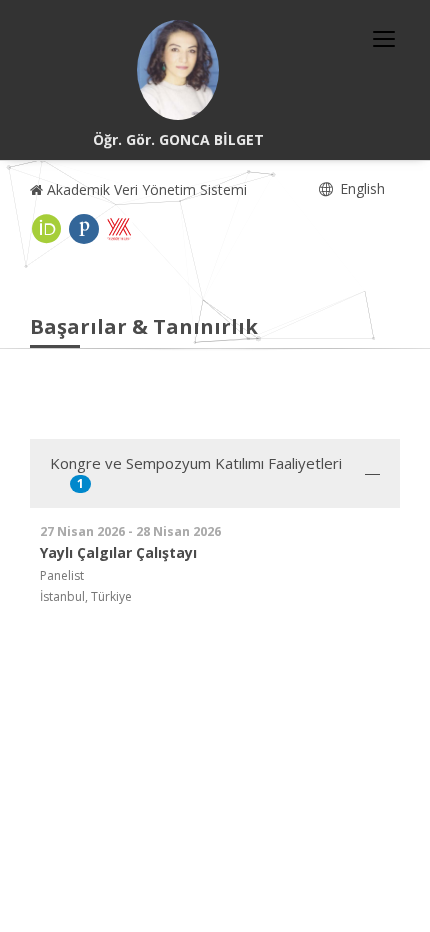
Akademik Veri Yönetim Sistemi (145, 189)
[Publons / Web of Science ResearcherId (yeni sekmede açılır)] (84, 229)
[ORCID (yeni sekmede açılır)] (47, 229)
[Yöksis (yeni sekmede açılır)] (119, 229)
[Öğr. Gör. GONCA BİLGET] (178, 70)
